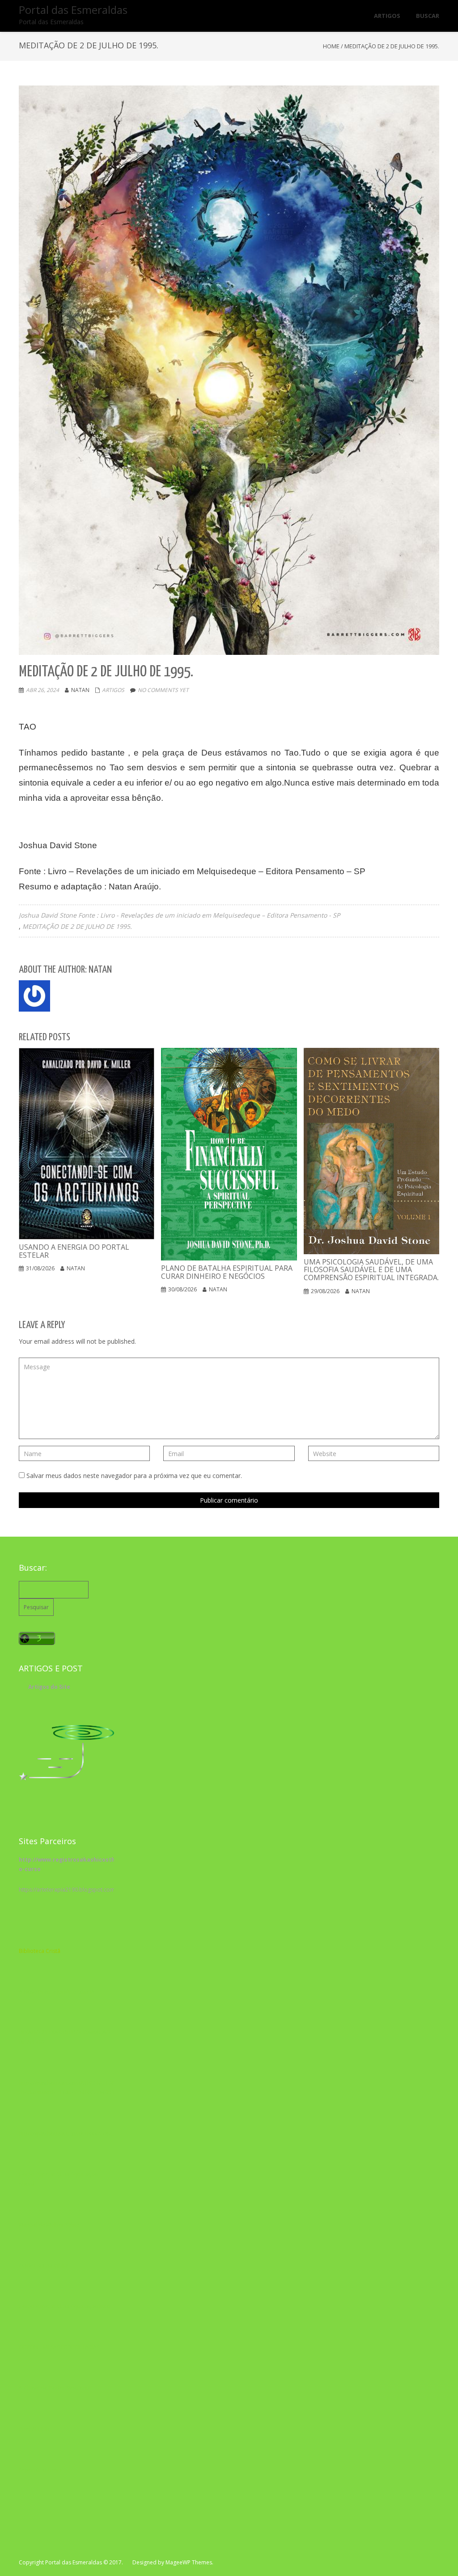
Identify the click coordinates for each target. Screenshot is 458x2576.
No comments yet (163, 690)
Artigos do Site (49, 1687)
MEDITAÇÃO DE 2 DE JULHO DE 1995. (77, 926)
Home (331, 46)
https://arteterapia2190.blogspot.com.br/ (71, 1890)
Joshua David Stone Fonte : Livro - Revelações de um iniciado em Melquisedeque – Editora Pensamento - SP (179, 915)
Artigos (113, 690)
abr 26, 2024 (42, 690)
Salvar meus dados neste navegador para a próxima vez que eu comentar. (134, 1476)
